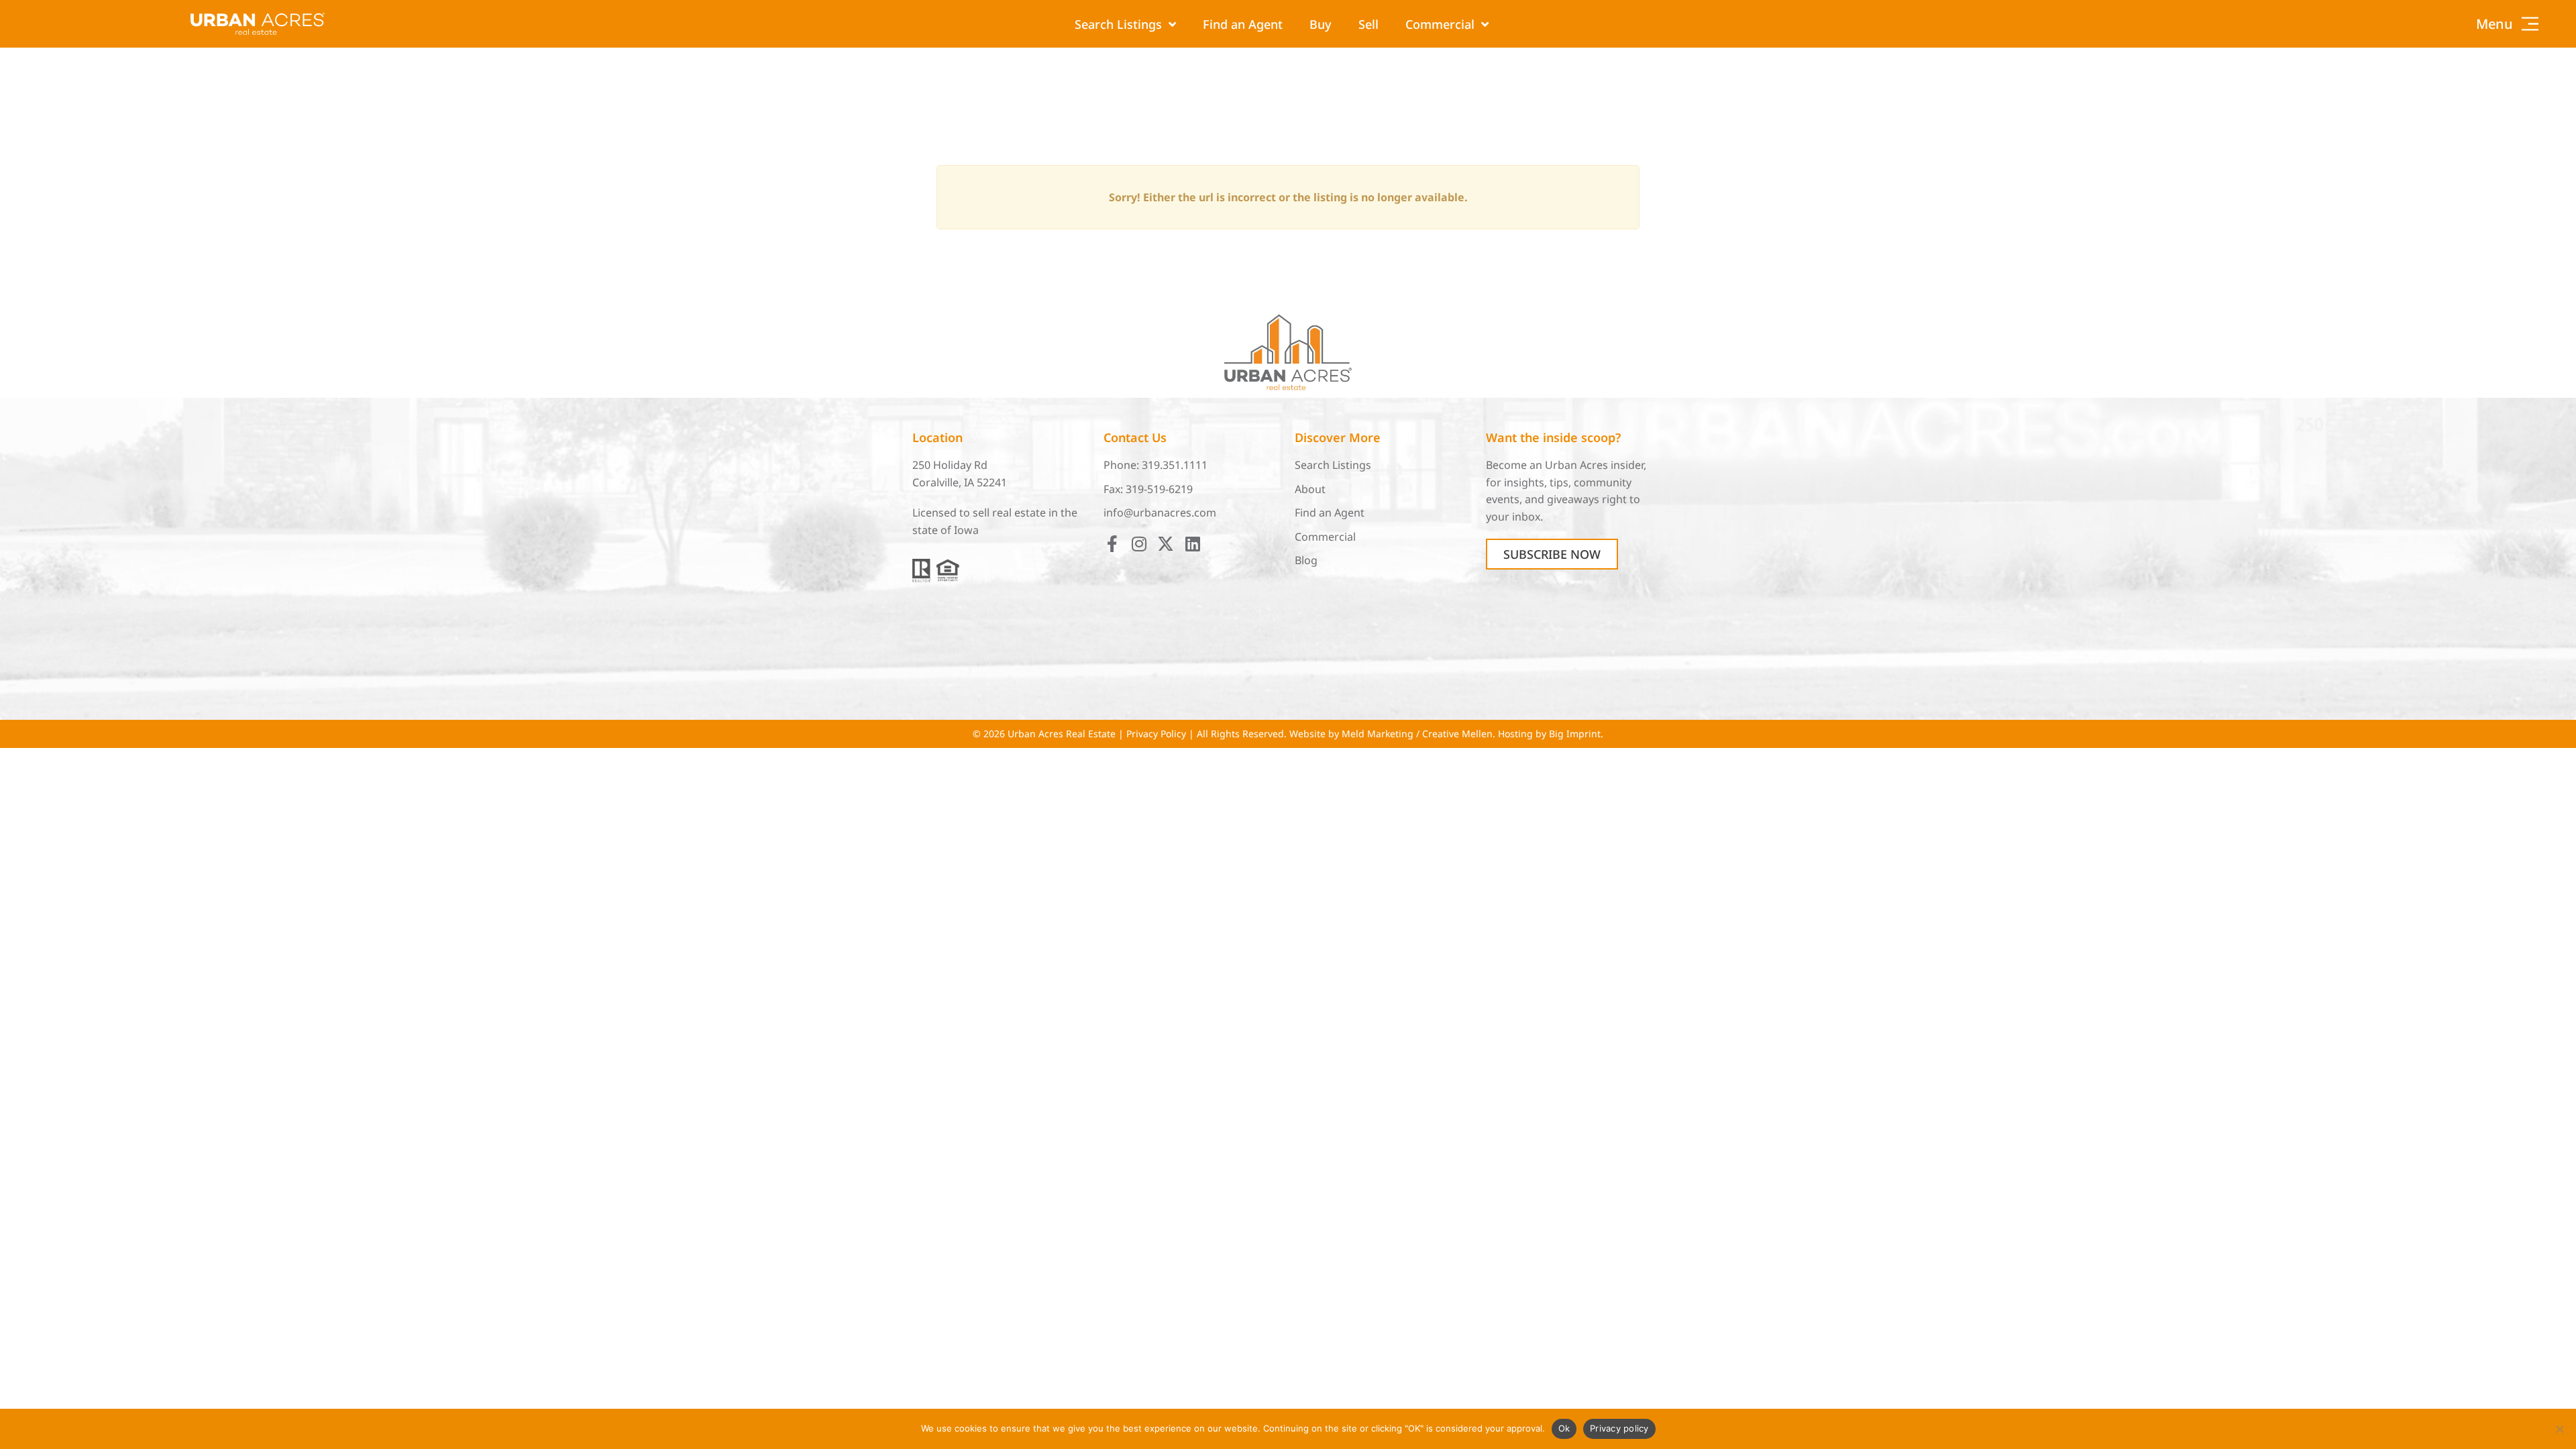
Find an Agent (1243, 24)
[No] (2559, 1429)
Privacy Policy (1156, 734)
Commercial (1440, 24)
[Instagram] (1139, 544)
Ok (1564, 1428)
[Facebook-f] (1112, 544)
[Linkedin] (1192, 544)
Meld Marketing (1378, 734)
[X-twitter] (1166, 544)
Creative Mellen (1457, 734)
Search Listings (1118, 24)
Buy (1321, 24)
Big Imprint (1575, 734)
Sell (1368, 24)
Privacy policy (1619, 1428)
